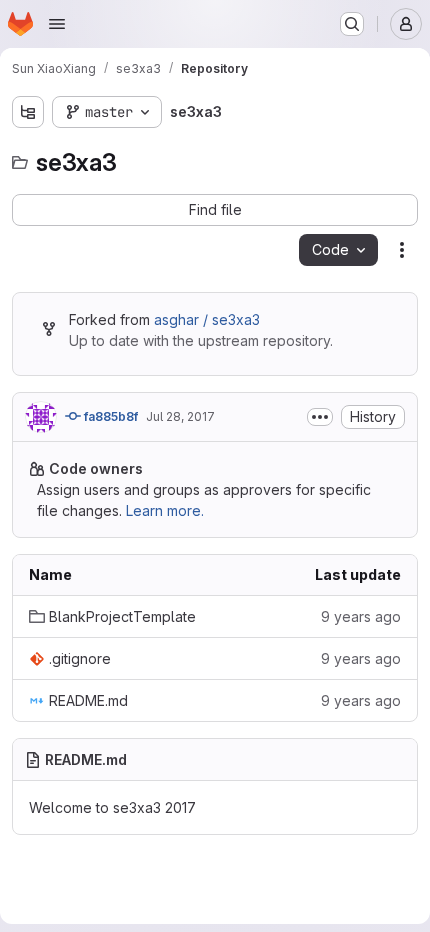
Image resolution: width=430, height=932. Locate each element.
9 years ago (361, 616)
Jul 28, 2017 (180, 416)
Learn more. (165, 510)
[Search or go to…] (352, 24)
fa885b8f (109, 416)
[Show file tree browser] (28, 112)
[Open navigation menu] (57, 24)
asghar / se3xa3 (207, 319)
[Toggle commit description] (320, 417)
